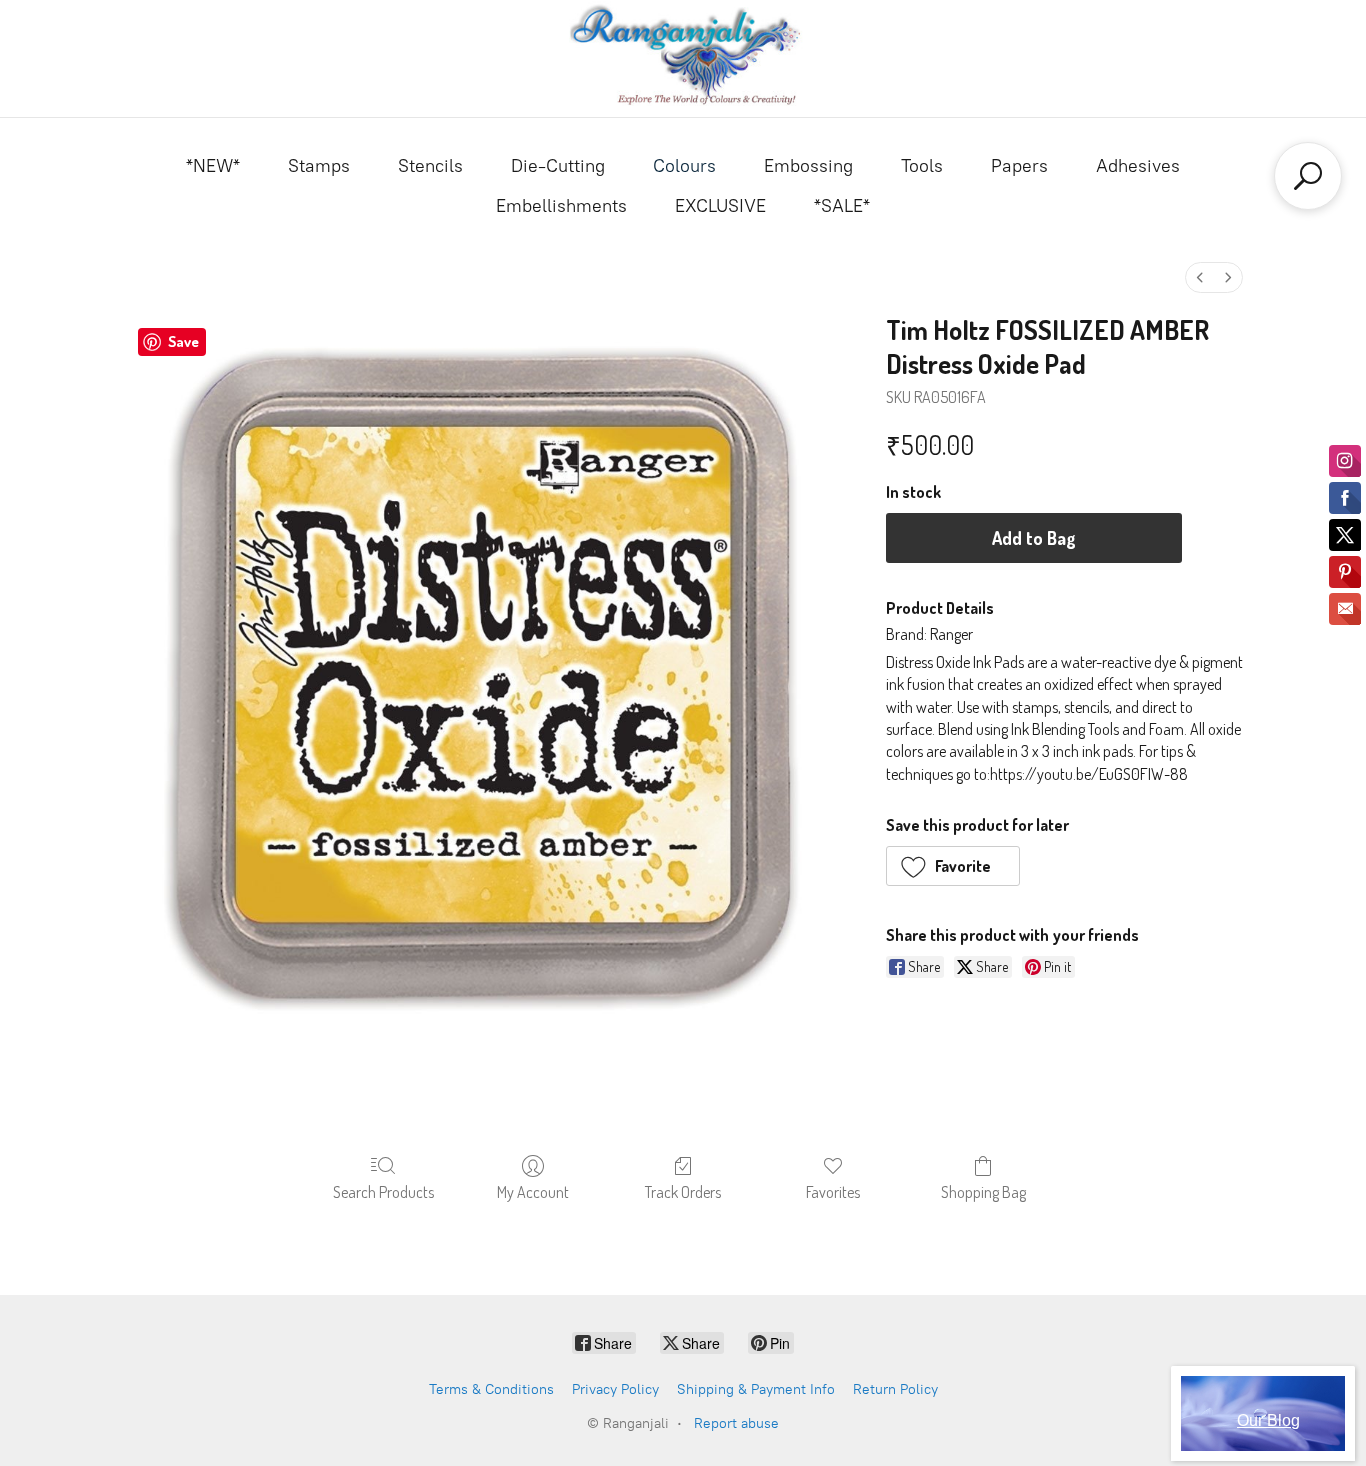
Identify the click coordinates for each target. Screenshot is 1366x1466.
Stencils (430, 166)
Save (183, 341)
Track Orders (683, 1192)
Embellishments (561, 206)
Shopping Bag (983, 1192)
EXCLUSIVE (720, 206)
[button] (953, 866)
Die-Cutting (558, 166)
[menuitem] (1200, 277)
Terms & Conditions (491, 1389)
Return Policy (895, 1389)
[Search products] (1308, 176)
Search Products (383, 1192)
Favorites (833, 1192)
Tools (922, 166)
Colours (684, 166)
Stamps (319, 166)
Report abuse (736, 1423)
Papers (1019, 166)
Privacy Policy (615, 1389)
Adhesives (1138, 166)
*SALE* (842, 206)
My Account (533, 1192)
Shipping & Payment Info (756, 1389)
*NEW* (213, 166)
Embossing (808, 166)
